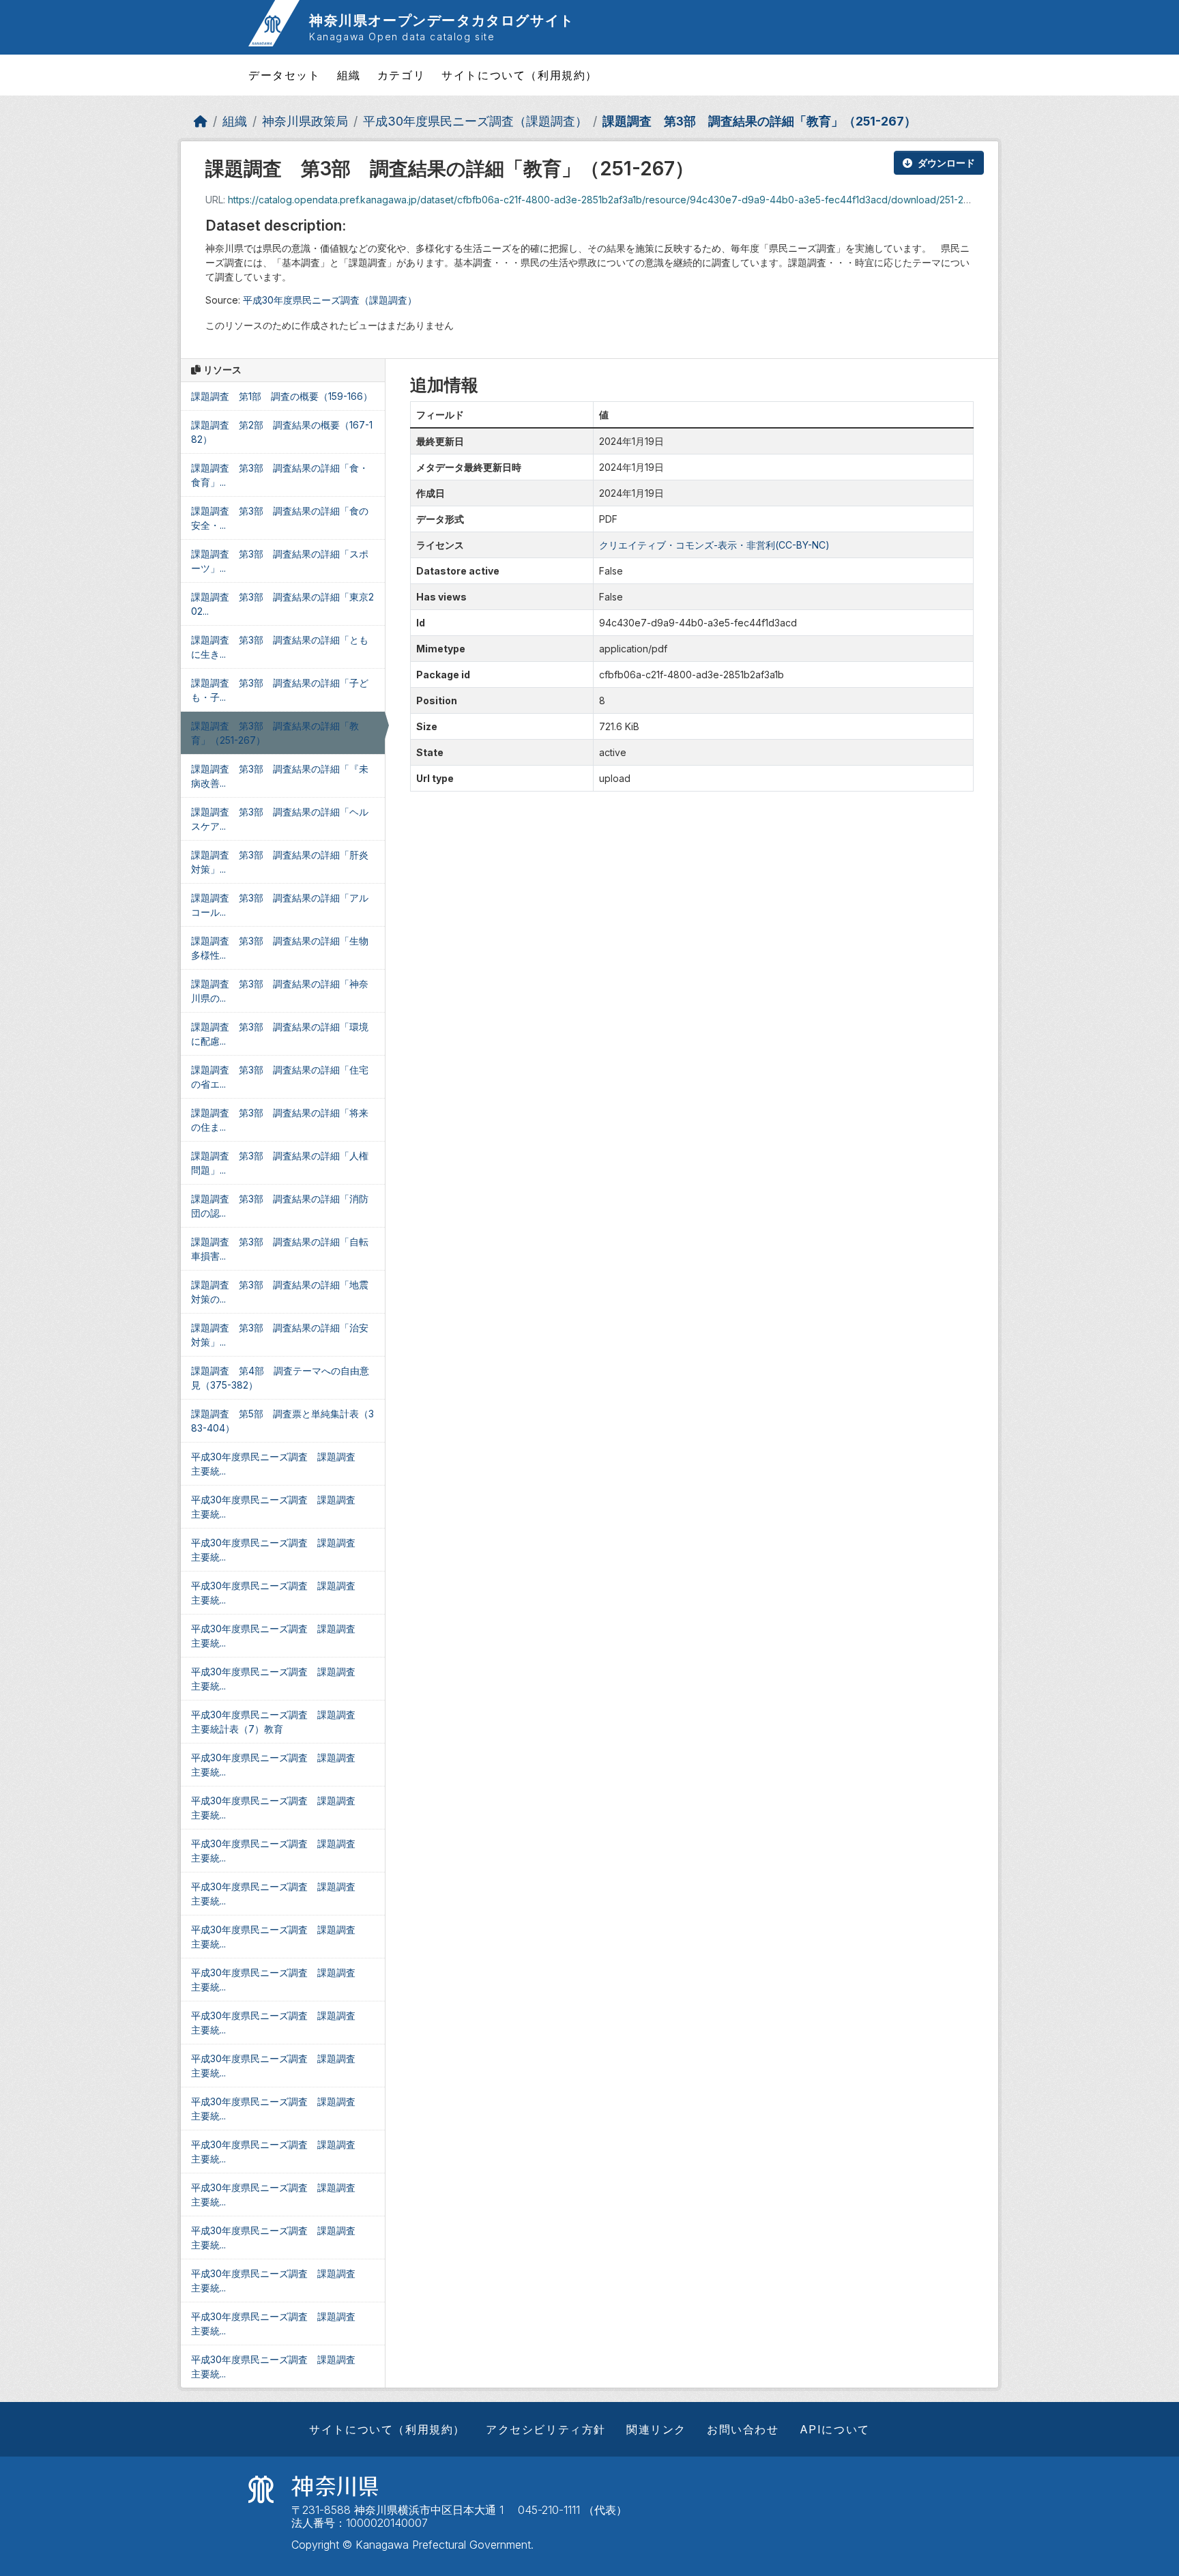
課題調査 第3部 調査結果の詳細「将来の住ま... (280, 1120)
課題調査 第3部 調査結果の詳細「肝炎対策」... (280, 862)
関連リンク (656, 2429)
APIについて (835, 2429)
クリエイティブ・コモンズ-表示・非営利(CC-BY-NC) (714, 545)
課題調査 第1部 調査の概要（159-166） (282, 396)
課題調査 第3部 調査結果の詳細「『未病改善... (280, 776)
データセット (285, 75)
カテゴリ (401, 75)
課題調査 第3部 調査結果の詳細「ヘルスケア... (280, 819)
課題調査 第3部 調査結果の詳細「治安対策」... (280, 1335)
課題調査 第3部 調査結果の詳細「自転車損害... (280, 1249)
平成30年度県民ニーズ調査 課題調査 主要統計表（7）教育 (278, 1722)
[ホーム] (201, 121)
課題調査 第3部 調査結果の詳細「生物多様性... (280, 948)
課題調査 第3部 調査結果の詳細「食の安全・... (280, 518)
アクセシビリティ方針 (546, 2429)
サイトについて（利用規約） (520, 75)
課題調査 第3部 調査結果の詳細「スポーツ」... (280, 561)
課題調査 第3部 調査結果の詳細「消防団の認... (280, 1206)
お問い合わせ (743, 2429)
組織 (349, 75)
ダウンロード (946, 163)
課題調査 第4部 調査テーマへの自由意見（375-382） (280, 1378)
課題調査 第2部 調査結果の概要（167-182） (282, 432)
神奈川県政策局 (305, 121)
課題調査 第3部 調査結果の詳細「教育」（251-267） (759, 121)
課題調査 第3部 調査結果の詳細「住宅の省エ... (280, 1077)
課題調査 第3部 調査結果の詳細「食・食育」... (280, 475)
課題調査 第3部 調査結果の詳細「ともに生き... (280, 647)
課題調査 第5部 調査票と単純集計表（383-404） (282, 1421)
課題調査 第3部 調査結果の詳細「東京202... (282, 604)
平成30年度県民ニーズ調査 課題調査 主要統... (278, 1464)
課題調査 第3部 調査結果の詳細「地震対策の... (280, 1292)
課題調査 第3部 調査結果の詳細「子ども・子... (280, 690)
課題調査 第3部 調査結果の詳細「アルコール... (280, 905)
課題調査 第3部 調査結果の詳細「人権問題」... (280, 1163)
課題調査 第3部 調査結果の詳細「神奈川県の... (280, 991)
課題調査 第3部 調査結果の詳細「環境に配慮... (280, 1034)
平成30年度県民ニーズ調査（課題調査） (475, 121)
